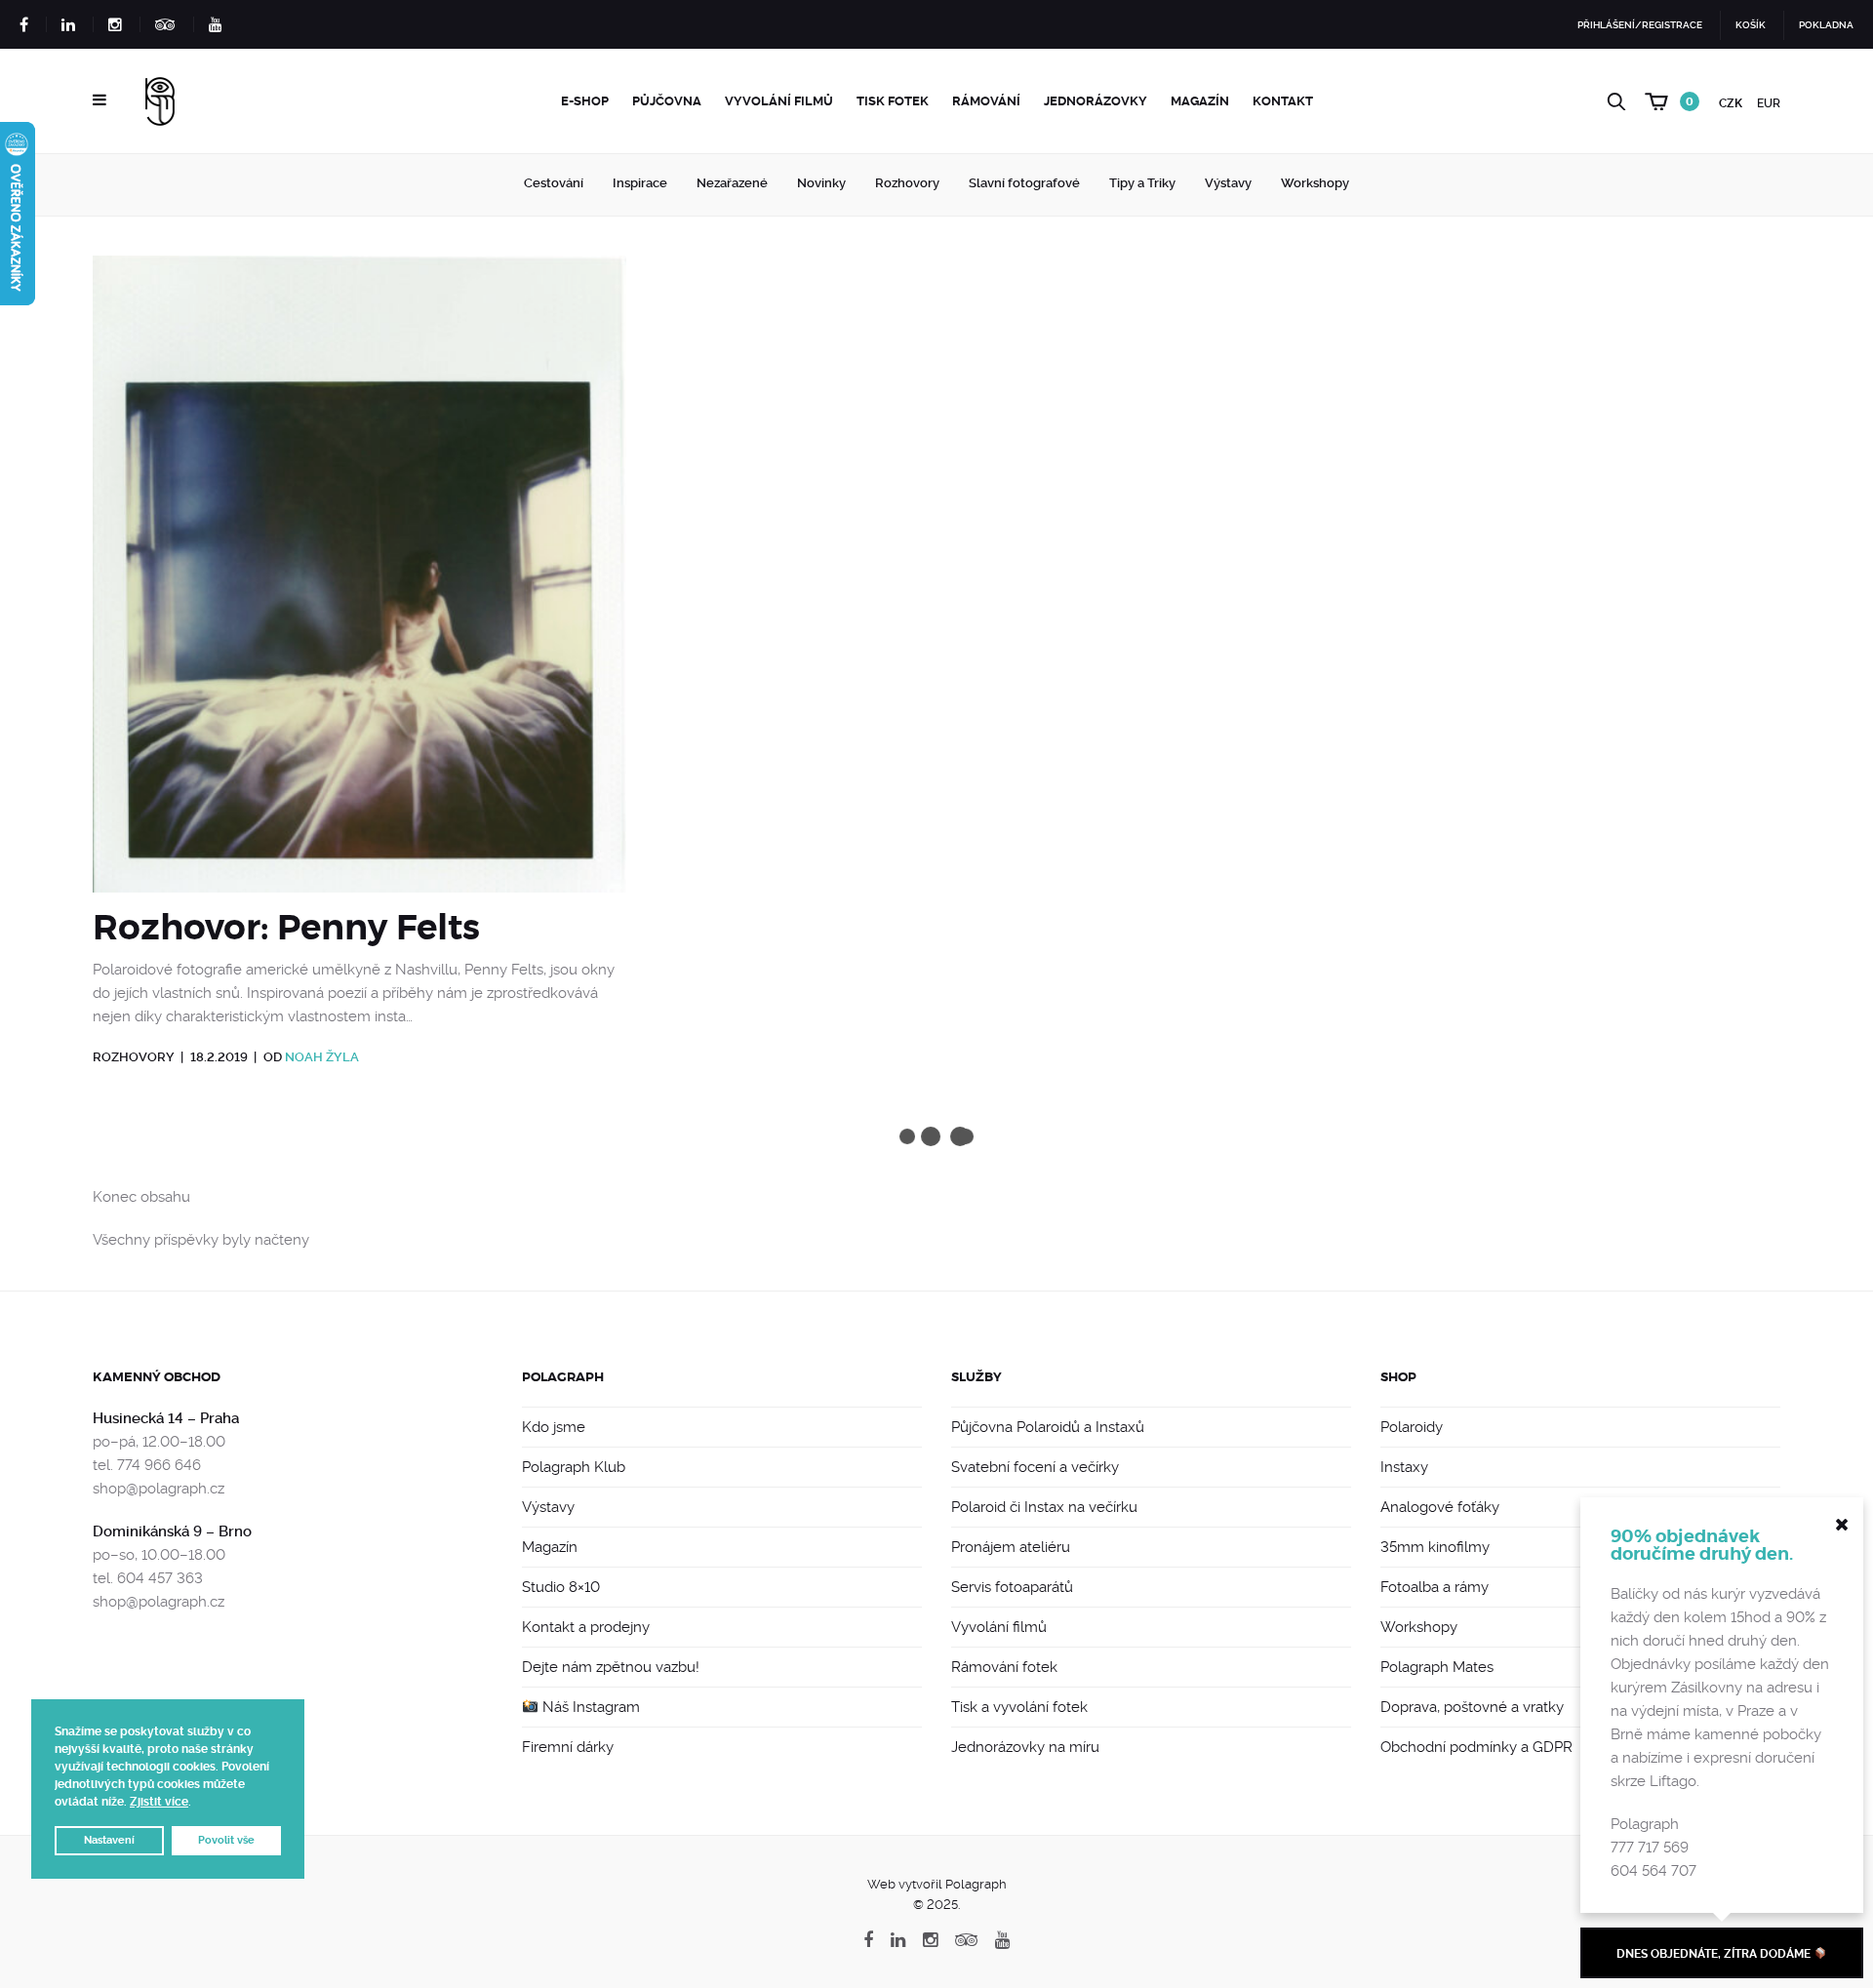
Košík (1751, 25)
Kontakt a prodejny (586, 1627)
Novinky (821, 183)
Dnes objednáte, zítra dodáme (1715, 1954)
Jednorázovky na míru (1025, 1747)
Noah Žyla (322, 1057)
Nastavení (109, 1840)
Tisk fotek (893, 101)
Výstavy (1228, 183)
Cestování (554, 183)
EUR (1769, 103)
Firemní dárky (568, 1747)
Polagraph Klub (574, 1467)
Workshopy (1315, 183)
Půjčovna (667, 101)
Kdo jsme (554, 1427)
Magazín (1200, 101)
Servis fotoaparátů (1012, 1587)
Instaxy (1404, 1467)
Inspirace (640, 183)
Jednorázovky (1096, 101)
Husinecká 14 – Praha (166, 1418)
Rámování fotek (1004, 1667)
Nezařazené (732, 183)
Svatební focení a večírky (1035, 1467)
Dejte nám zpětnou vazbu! (611, 1667)
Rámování (986, 101)
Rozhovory (907, 183)
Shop (1398, 1377)
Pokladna (1826, 25)
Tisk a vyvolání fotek (1019, 1707)
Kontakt (1283, 101)
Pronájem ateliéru (1011, 1547)
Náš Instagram (589, 1707)
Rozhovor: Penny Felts (286, 928)
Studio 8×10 (561, 1587)
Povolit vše (226, 1840)
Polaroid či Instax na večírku (1044, 1507)
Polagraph (563, 1377)
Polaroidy (1412, 1427)
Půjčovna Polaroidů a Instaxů (1048, 1427)
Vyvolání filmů (779, 101)
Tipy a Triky (1142, 183)
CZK (1731, 103)
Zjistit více (159, 1802)
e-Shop (585, 101)
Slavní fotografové (1024, 183)
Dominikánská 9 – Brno (172, 1531)
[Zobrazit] (359, 581)
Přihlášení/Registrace (1640, 25)
